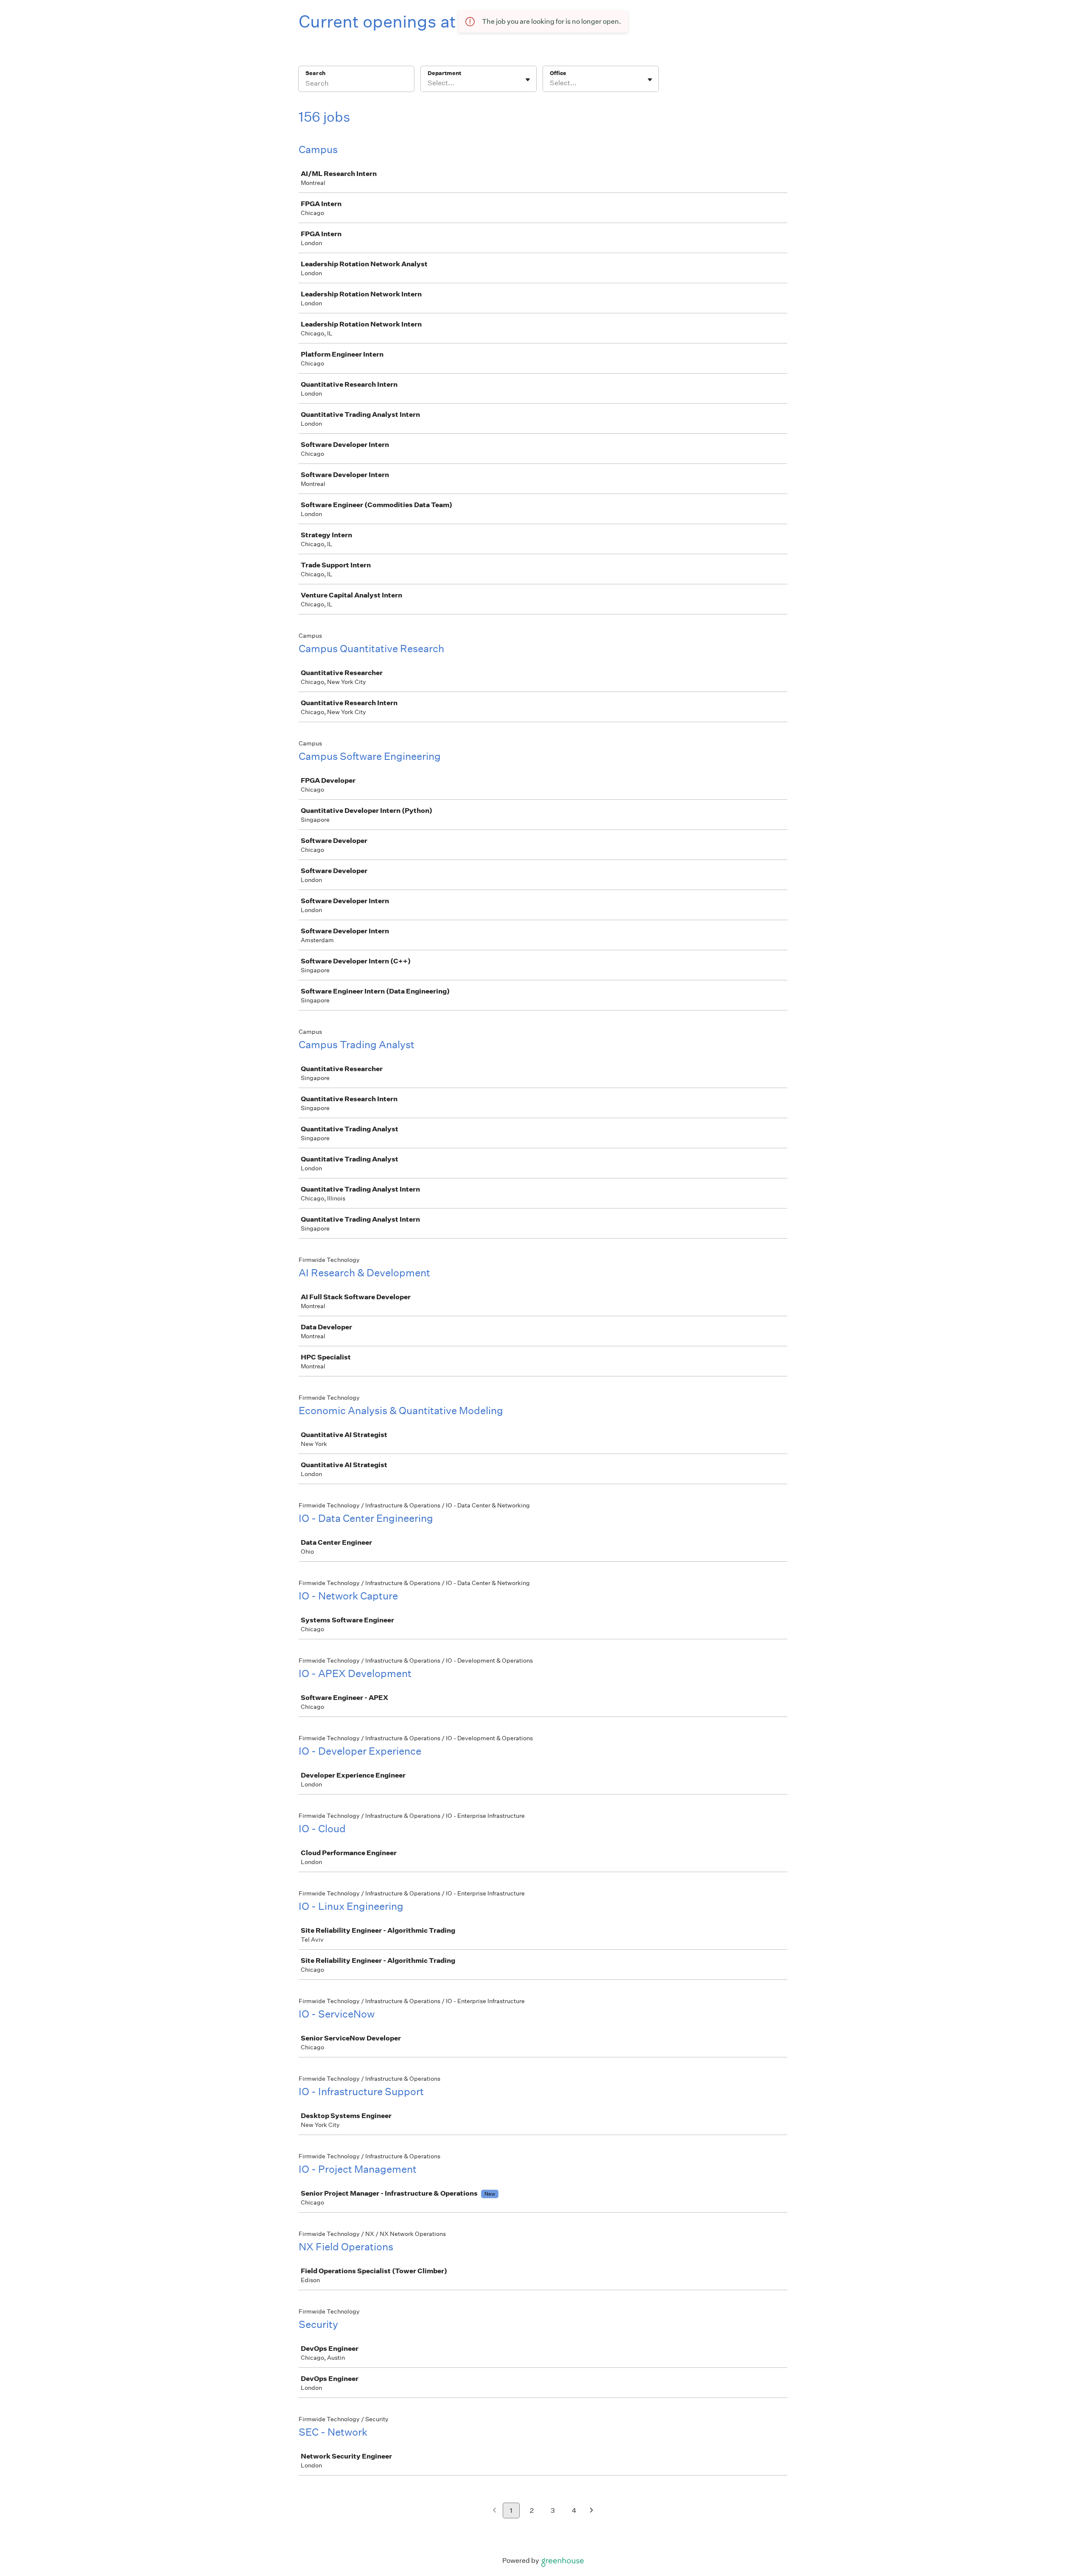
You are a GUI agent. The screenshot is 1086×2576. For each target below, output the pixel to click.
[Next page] (592, 2511)
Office (558, 73)
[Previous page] (494, 2511)
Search (315, 73)
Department (444, 73)
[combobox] (428, 83)
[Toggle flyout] (528, 80)
